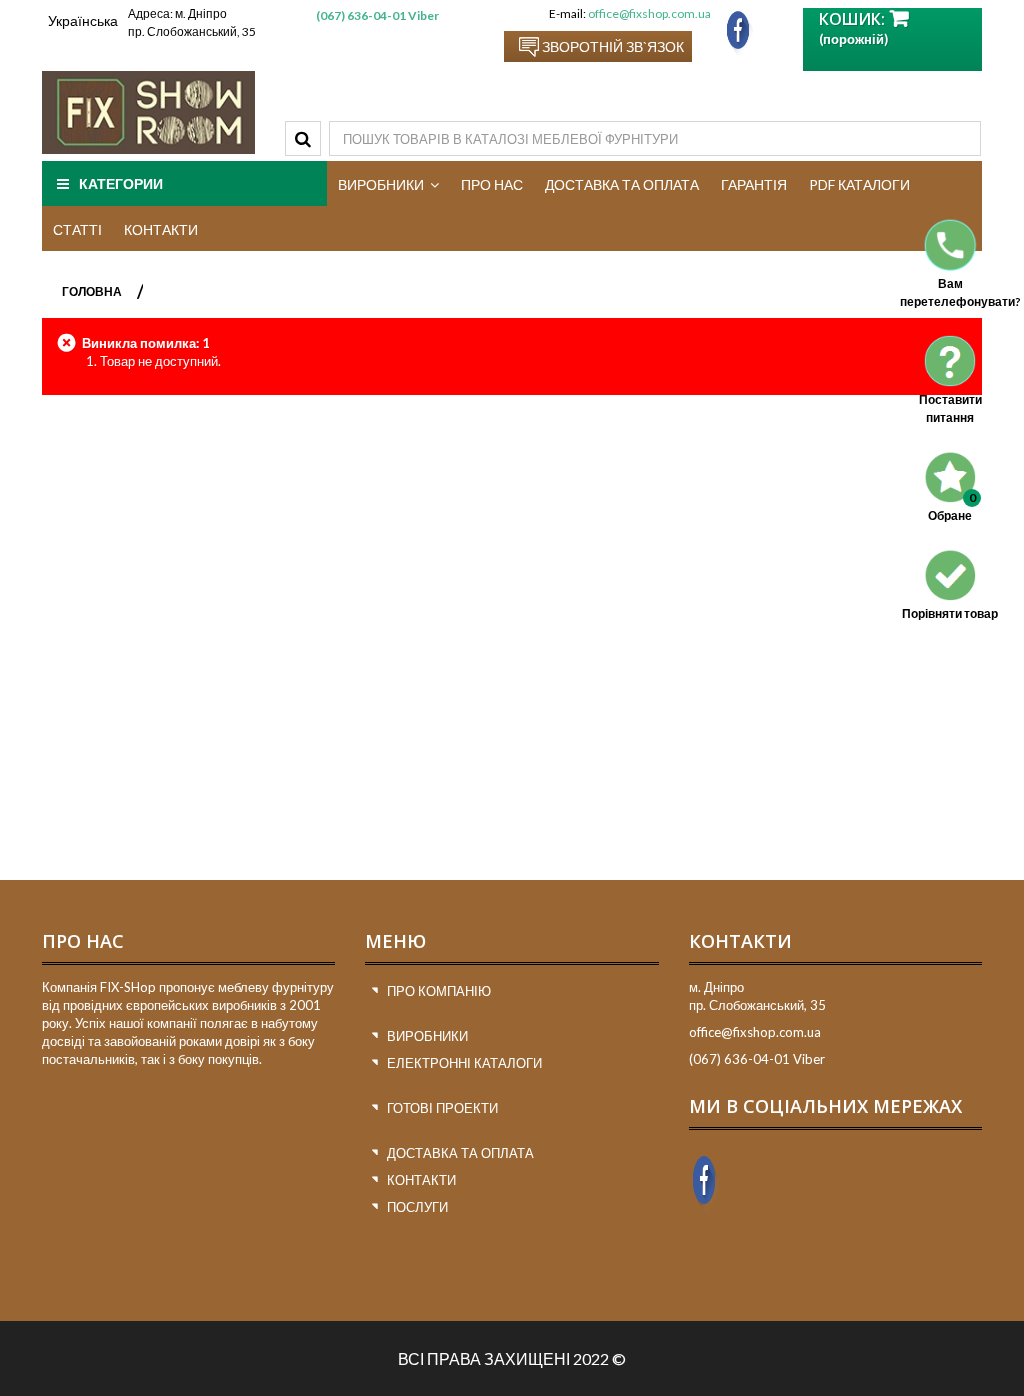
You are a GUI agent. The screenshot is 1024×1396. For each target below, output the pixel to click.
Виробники (427, 1036)
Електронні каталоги (464, 1063)
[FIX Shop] (148, 112)
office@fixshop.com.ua (649, 13)
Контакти (421, 1180)
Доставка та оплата (460, 1153)
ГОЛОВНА (92, 291)
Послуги (417, 1207)
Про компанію (439, 991)
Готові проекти (442, 1108)
